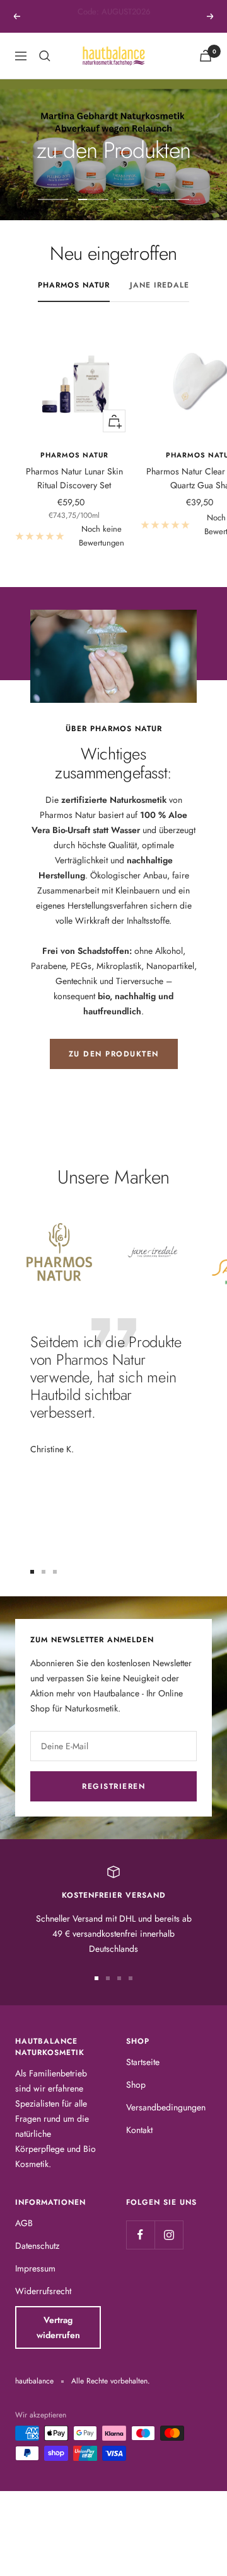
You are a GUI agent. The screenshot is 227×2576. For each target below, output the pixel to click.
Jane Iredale (160, 285)
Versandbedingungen (166, 2107)
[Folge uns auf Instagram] (169, 2235)
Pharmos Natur (74, 285)
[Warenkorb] (206, 56)
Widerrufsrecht (43, 2291)
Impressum (35, 2268)
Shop (136, 2085)
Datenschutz (37, 2246)
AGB (24, 2223)
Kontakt (139, 2130)
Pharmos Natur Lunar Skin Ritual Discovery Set (74, 478)
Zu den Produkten (114, 1054)
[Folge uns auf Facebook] (140, 2235)
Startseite (143, 2062)
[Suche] (45, 56)
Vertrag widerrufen (58, 2327)
